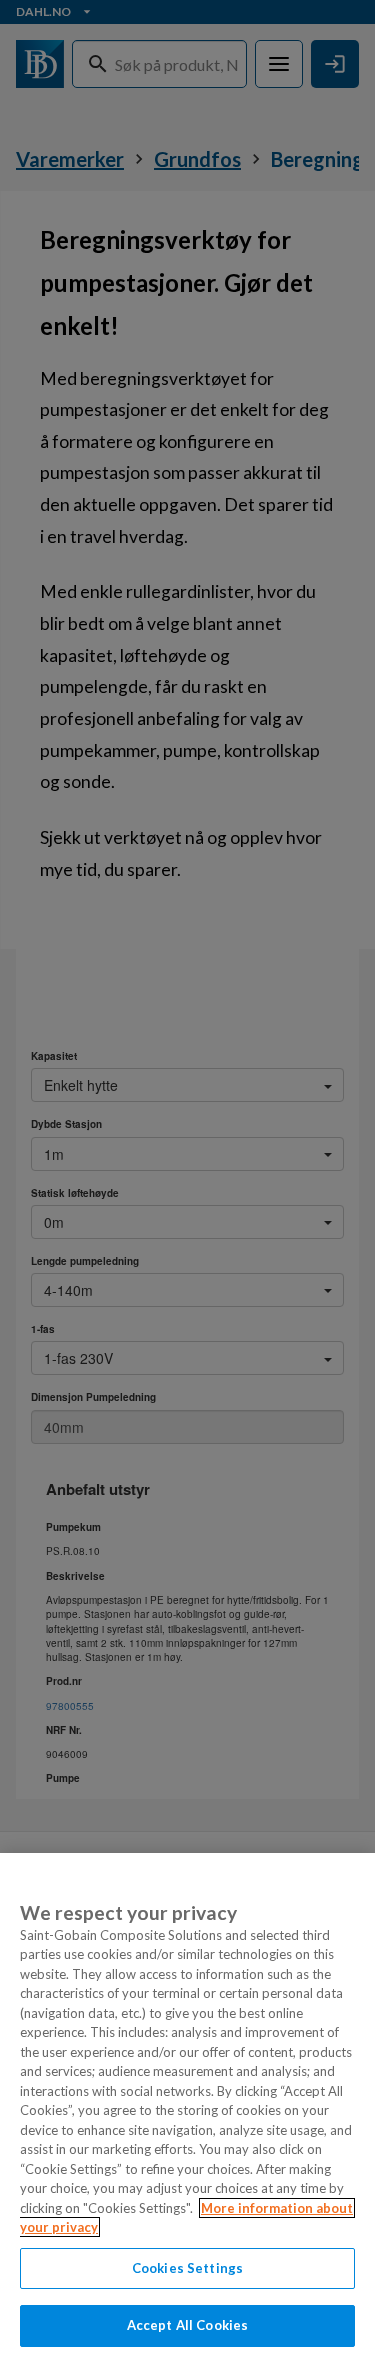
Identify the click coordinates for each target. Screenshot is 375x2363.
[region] (187, 2108)
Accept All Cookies (187, 2325)
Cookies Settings (187, 2268)
